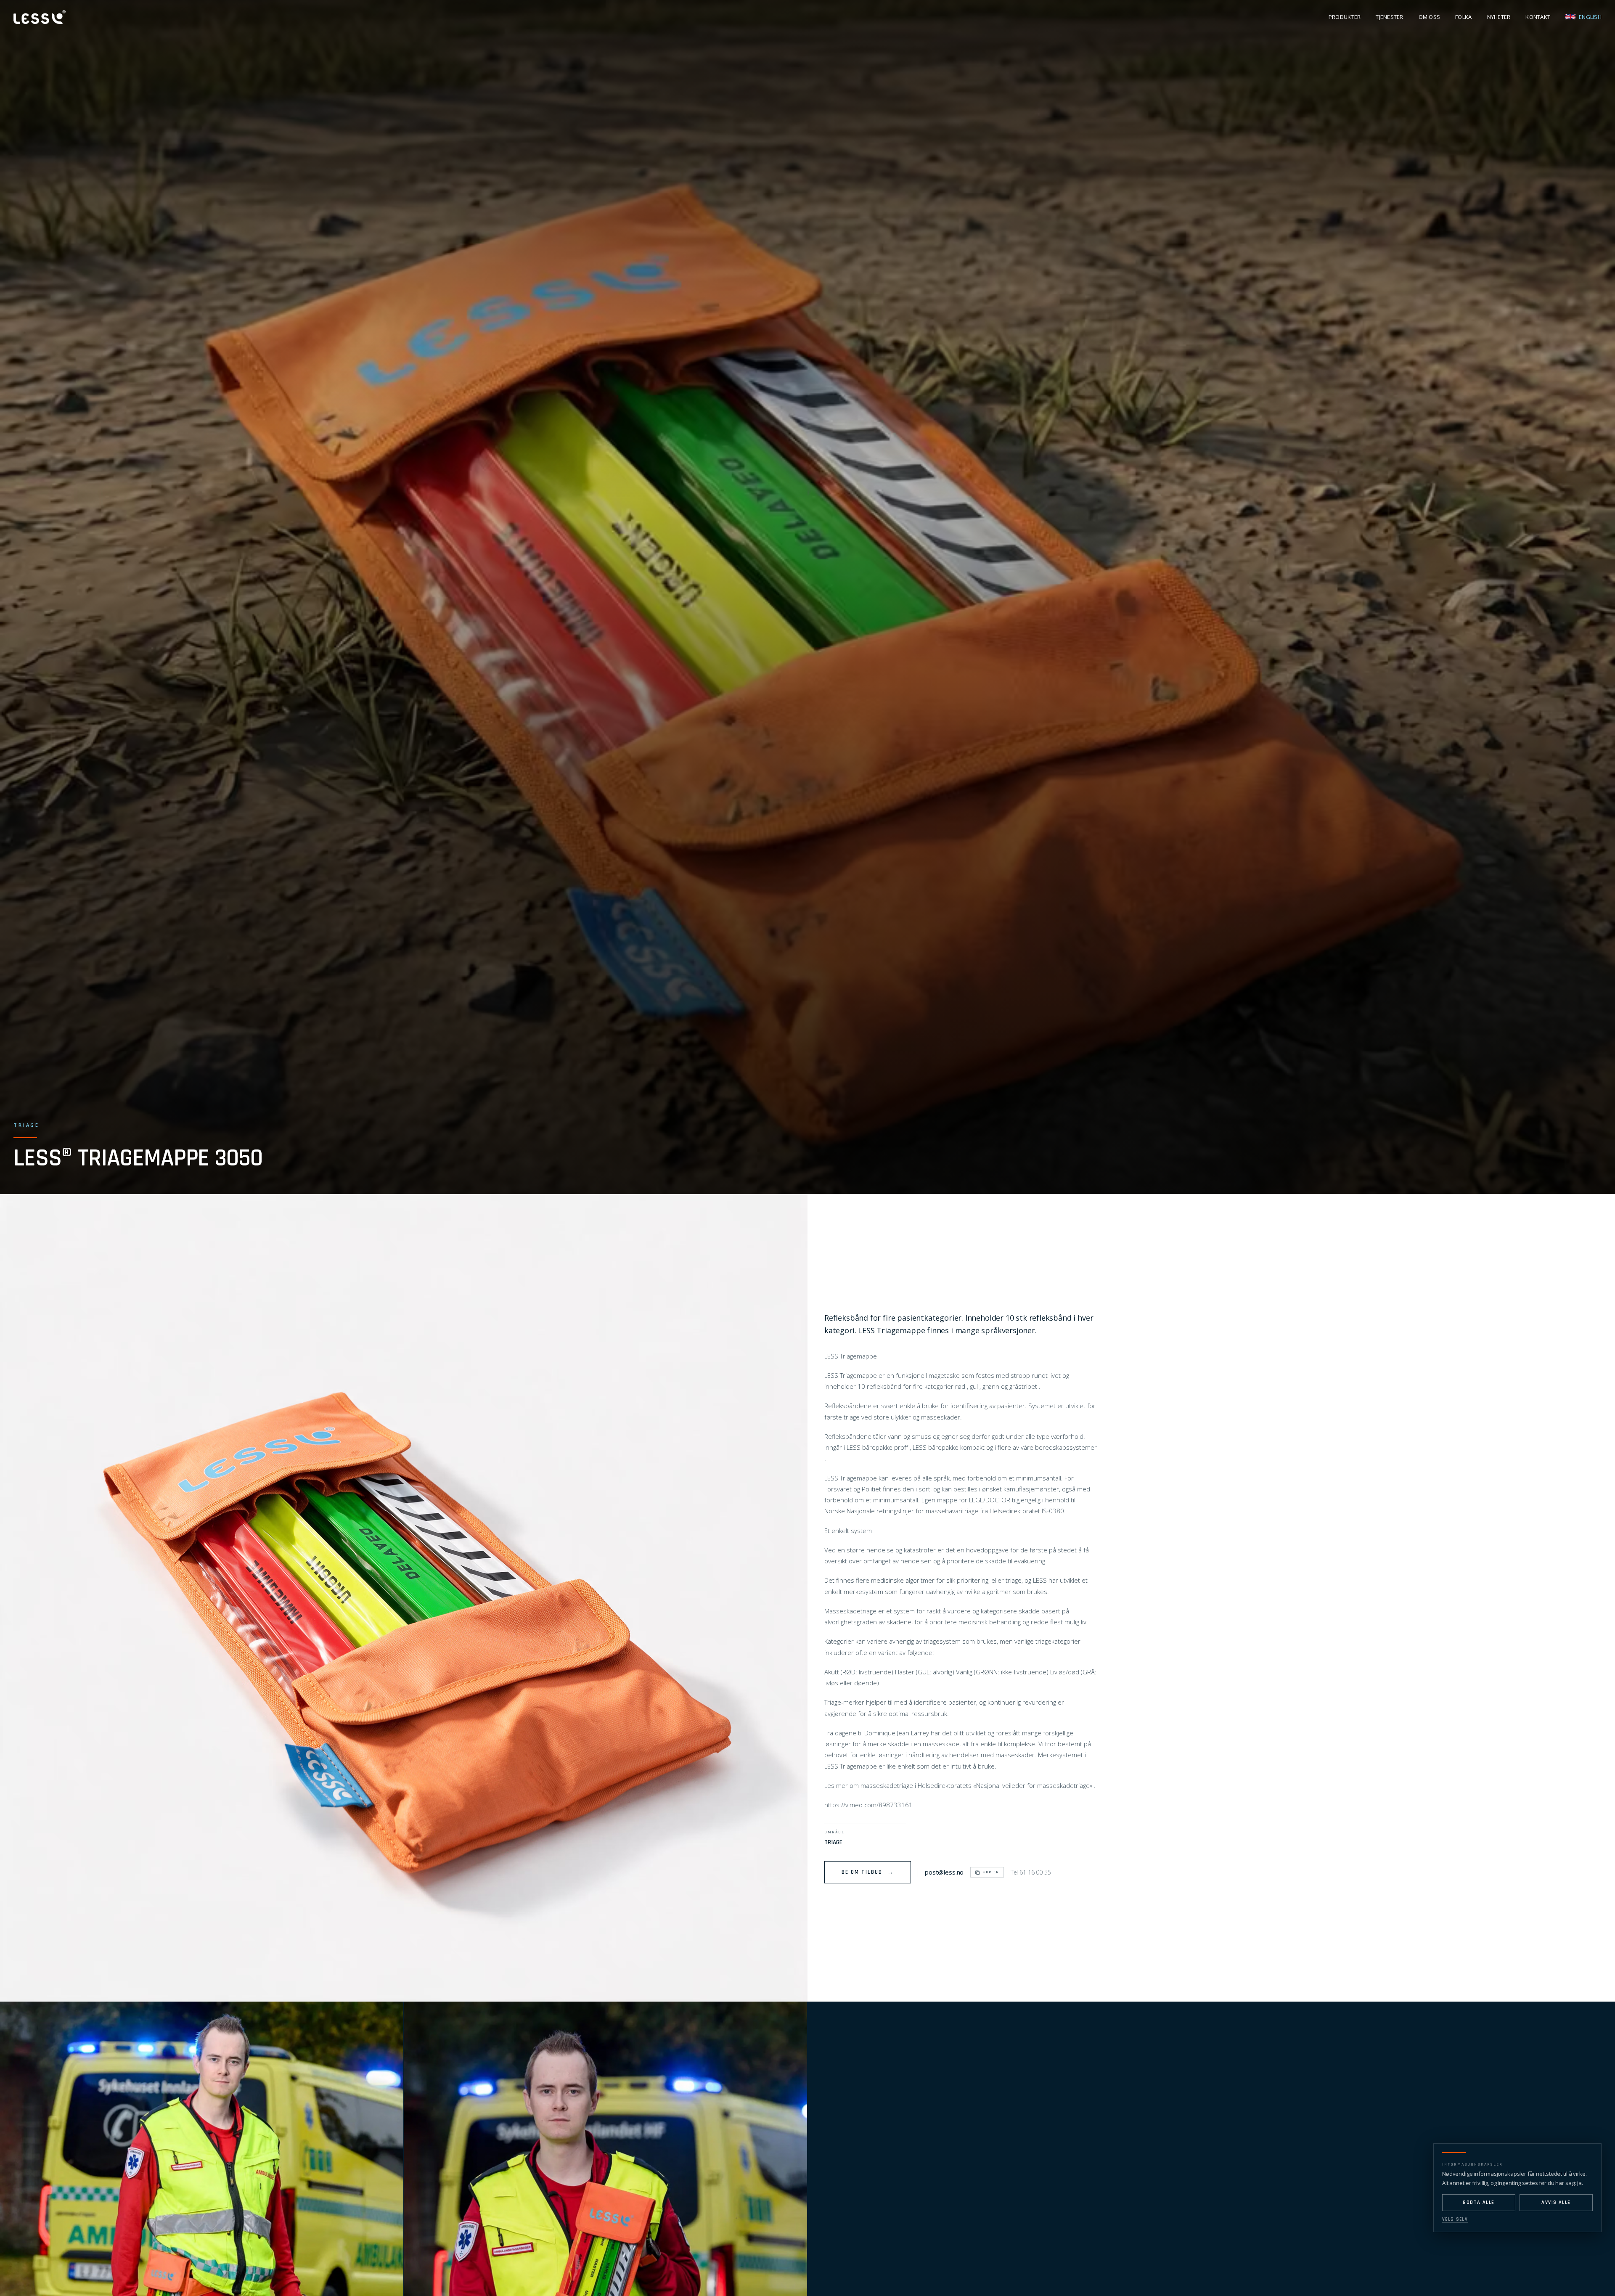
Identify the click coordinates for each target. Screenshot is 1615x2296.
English (1590, 17)
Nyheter (1499, 17)
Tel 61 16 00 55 (1031, 1872)
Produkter (1345, 17)
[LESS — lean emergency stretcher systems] (40, 17)
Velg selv (1455, 2219)
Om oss (1430, 17)
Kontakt (1538, 17)
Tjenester (1389, 17)
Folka (1463, 17)
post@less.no (944, 1872)
